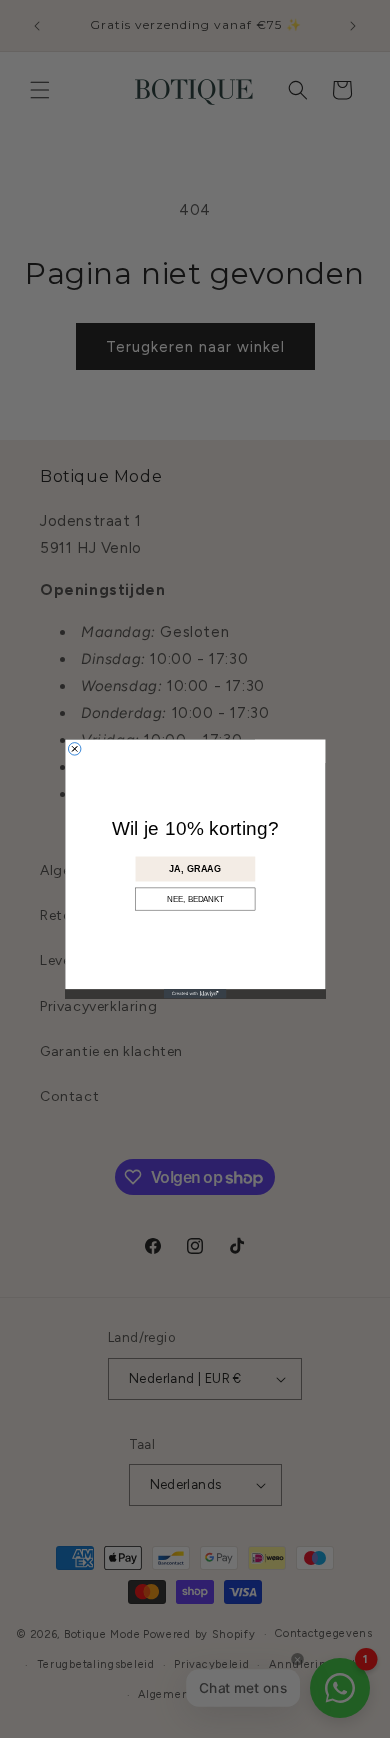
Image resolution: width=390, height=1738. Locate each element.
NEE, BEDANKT (195, 899)
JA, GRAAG (195, 869)
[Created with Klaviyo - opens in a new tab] (195, 993)
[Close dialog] (74, 749)
